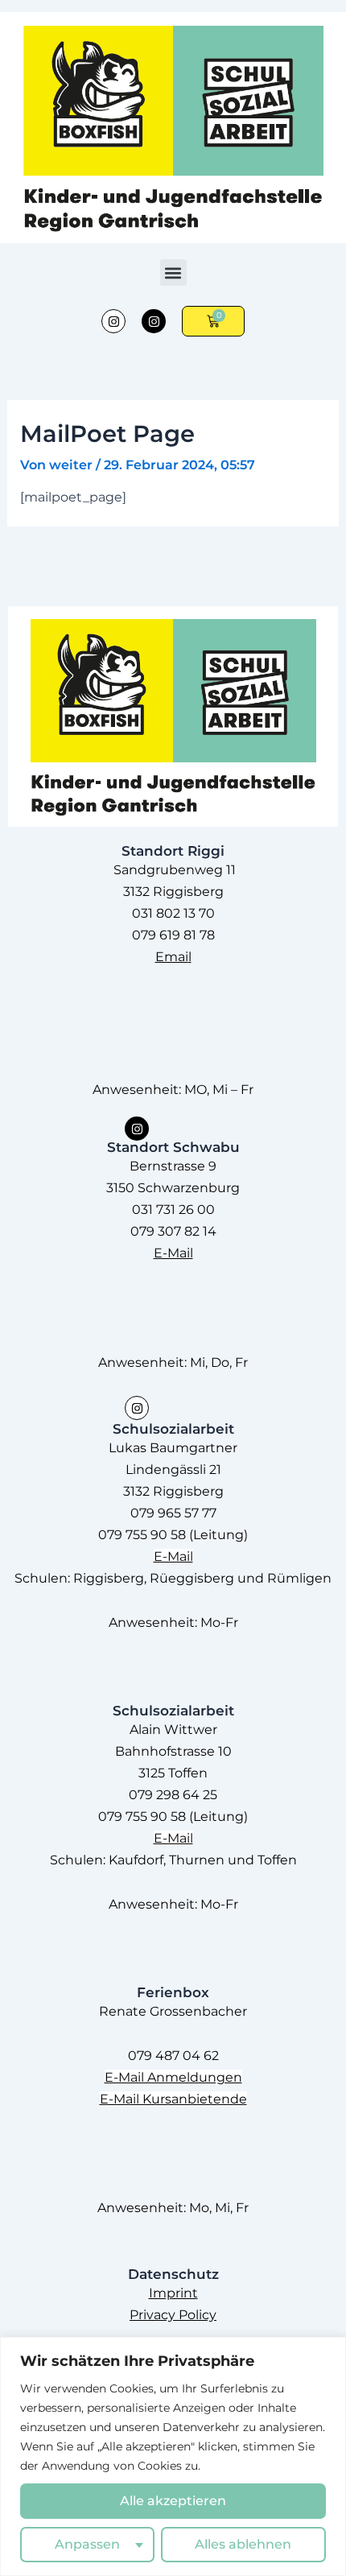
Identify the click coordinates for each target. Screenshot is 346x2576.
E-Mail (173, 1253)
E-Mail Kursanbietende (173, 2099)
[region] (173, 2456)
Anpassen (87, 2544)
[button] (173, 272)
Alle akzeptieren (173, 2501)
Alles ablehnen (243, 2544)
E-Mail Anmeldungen (173, 2077)
